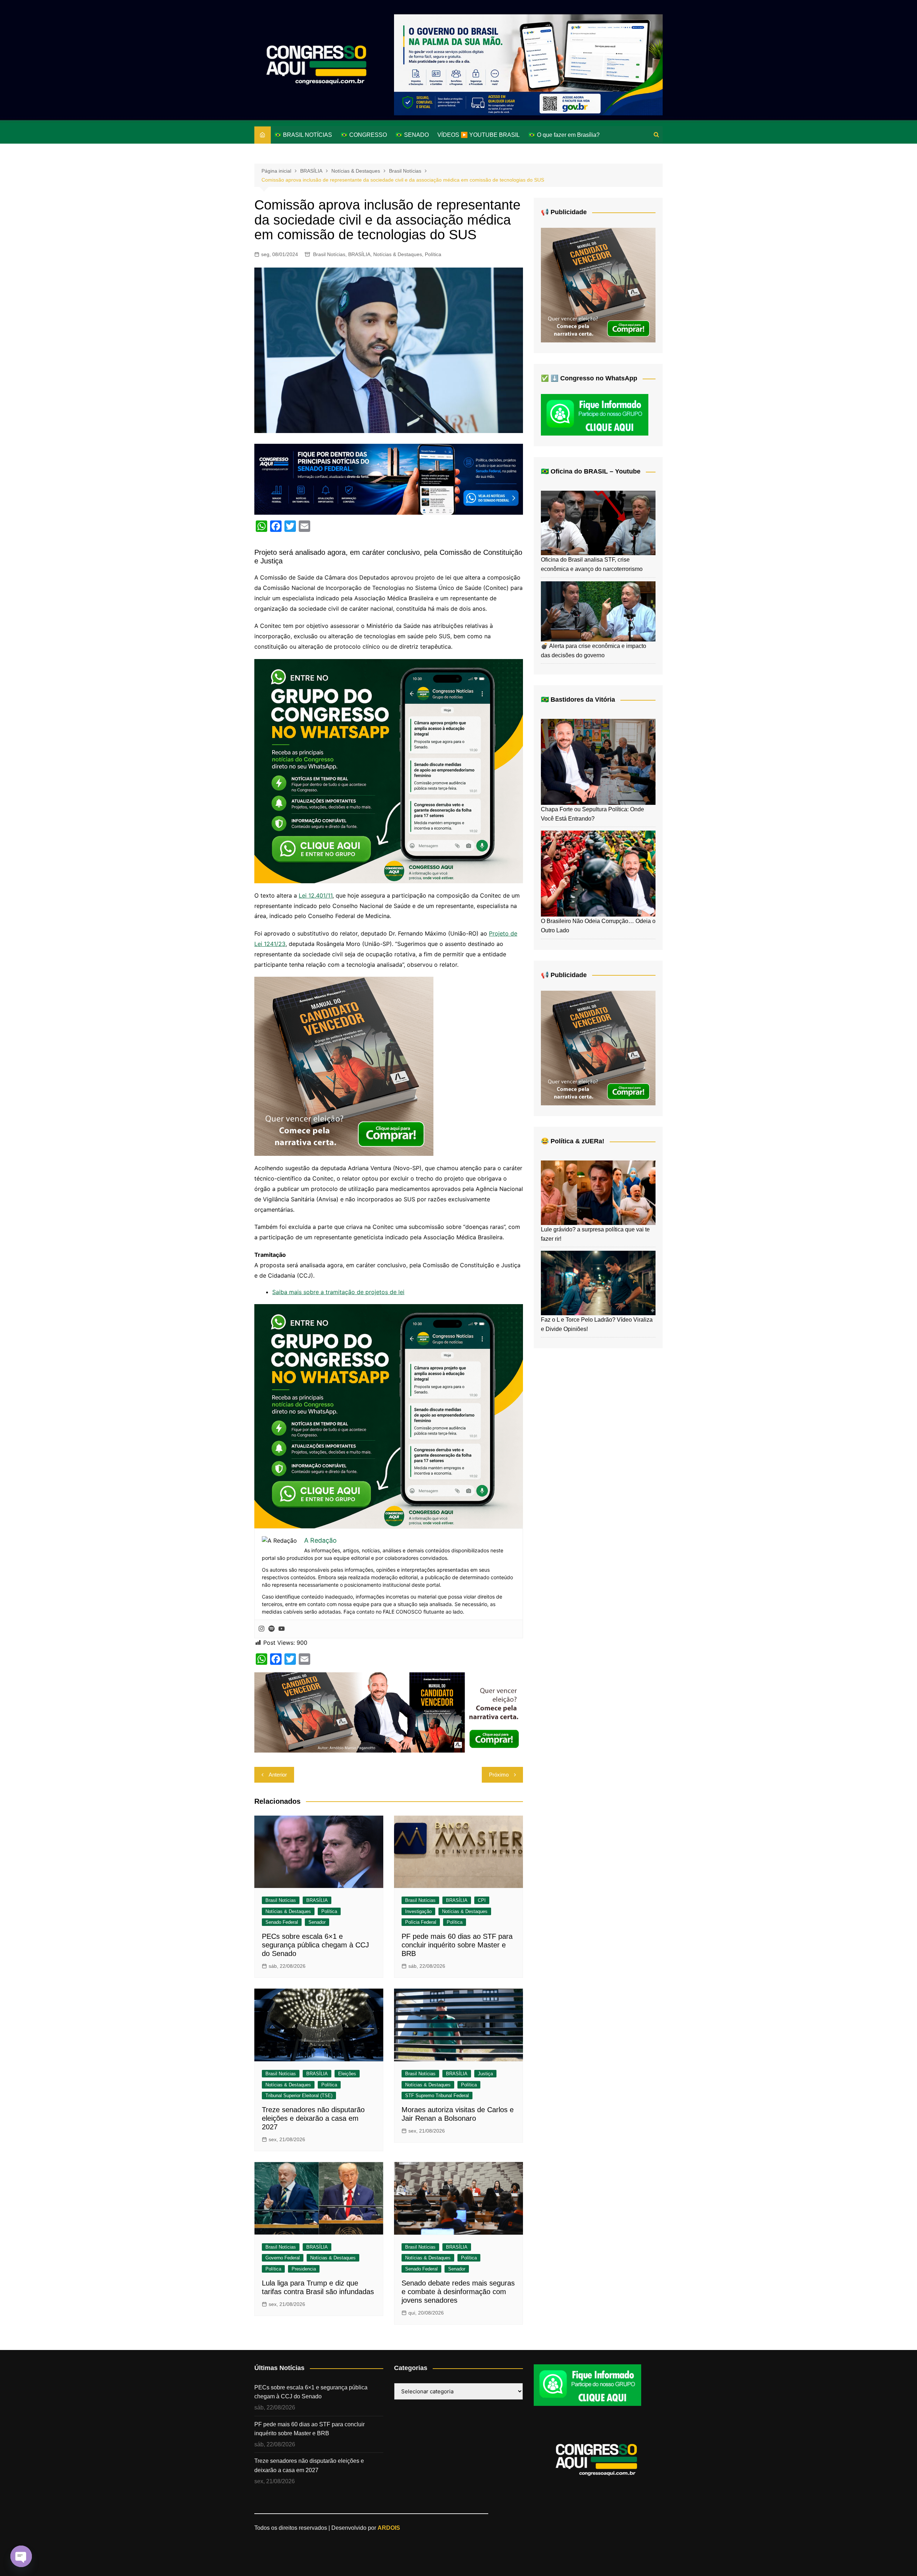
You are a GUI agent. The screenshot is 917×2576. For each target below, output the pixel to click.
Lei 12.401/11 (316, 895)
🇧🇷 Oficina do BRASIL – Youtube (591, 471)
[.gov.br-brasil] (528, 64)
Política (433, 254)
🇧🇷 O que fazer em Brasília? (564, 135)
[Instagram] (261, 1629)
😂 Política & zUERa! (573, 1141)
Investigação (418, 1911)
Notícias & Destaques (398, 254)
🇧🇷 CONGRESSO (364, 135)
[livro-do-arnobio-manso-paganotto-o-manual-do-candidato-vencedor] (389, 1712)
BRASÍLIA (359, 254)
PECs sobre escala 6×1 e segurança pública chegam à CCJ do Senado (315, 1945)
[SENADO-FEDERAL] (389, 479)
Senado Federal (282, 1922)
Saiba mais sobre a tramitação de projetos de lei (338, 1292)
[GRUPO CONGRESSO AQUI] (389, 770)
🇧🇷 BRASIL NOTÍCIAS (303, 135)
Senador (317, 1922)
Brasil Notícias (329, 254)
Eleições (347, 2074)
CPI (482, 1900)
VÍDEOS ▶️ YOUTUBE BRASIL (479, 135)
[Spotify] (272, 1629)
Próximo (499, 1775)
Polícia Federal (421, 1922)
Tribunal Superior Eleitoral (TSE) (299, 2096)
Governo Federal (283, 2258)
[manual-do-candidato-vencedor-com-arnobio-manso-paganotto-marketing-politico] (344, 1066)
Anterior (278, 1775)
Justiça (485, 2074)
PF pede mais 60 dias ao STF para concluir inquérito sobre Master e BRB (457, 1945)
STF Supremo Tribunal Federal (437, 2096)
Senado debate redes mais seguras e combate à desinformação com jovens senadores (458, 2292)
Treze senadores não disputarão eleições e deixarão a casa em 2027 (313, 2118)
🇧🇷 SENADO (412, 135)
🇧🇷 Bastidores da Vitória (578, 700)
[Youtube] (282, 1629)
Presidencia (304, 2269)
